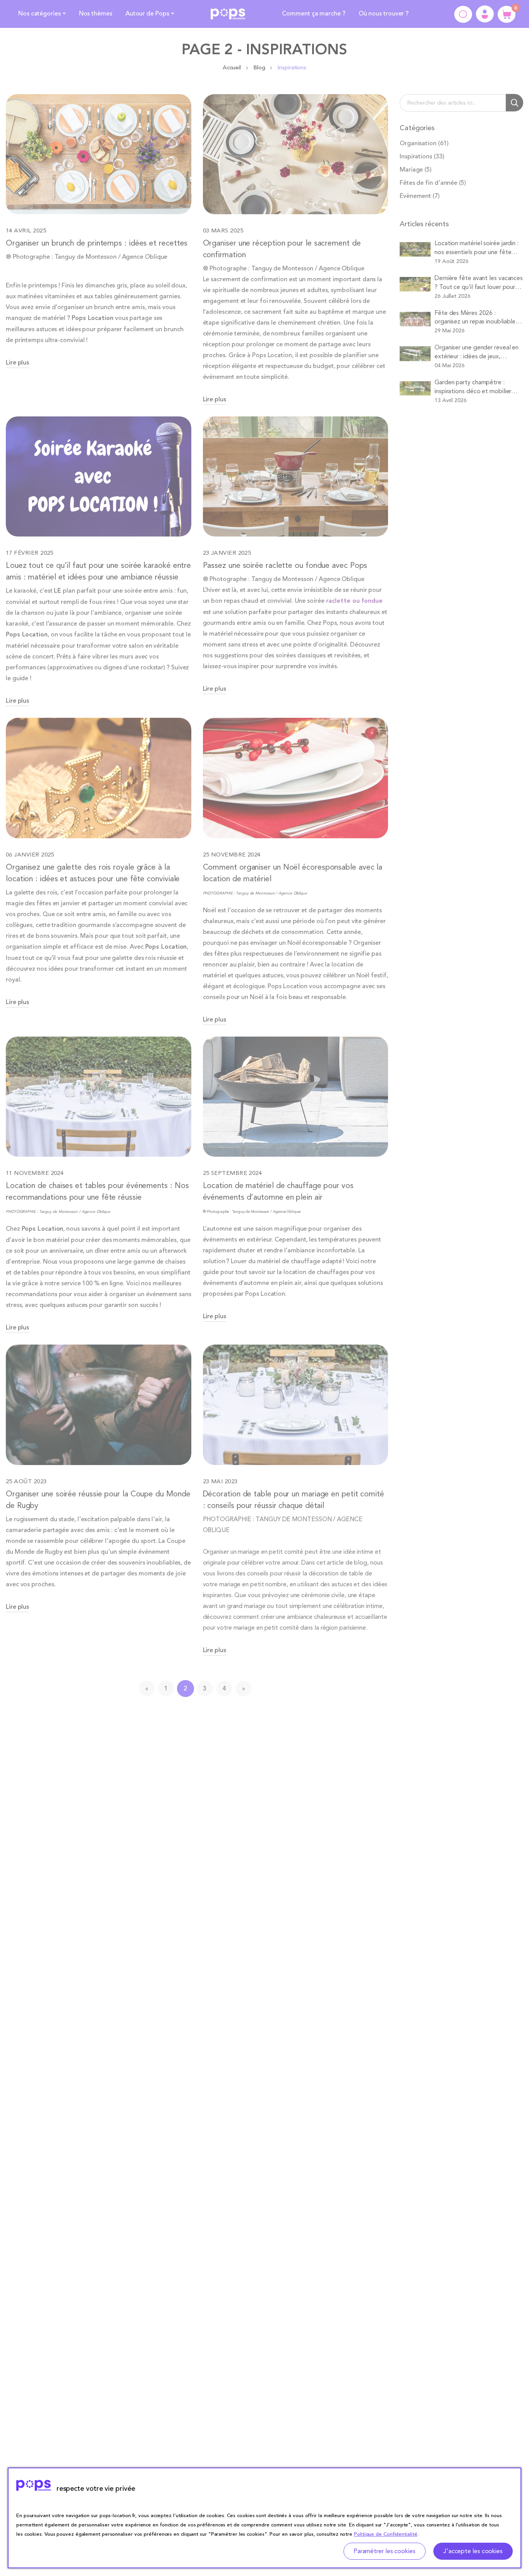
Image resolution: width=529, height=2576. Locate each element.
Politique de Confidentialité (386, 2534)
